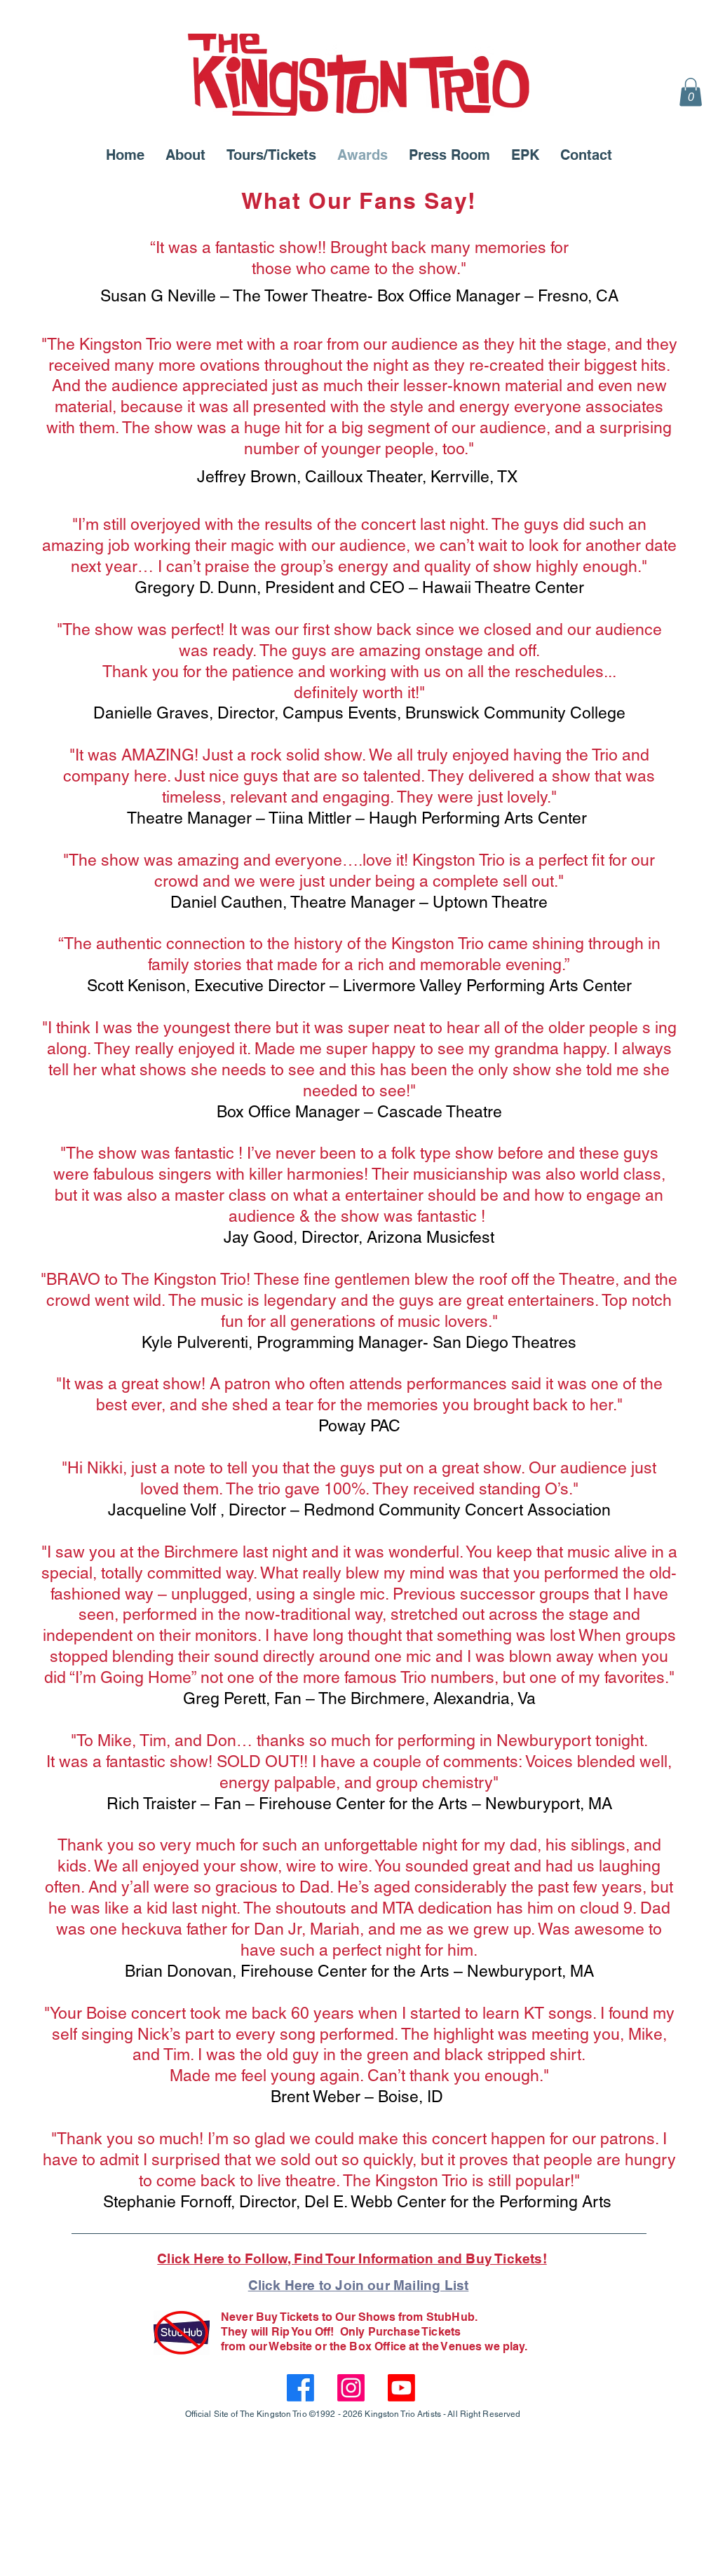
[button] (691, 92)
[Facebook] (300, 2388)
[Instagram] (351, 2388)
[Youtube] (401, 2388)
